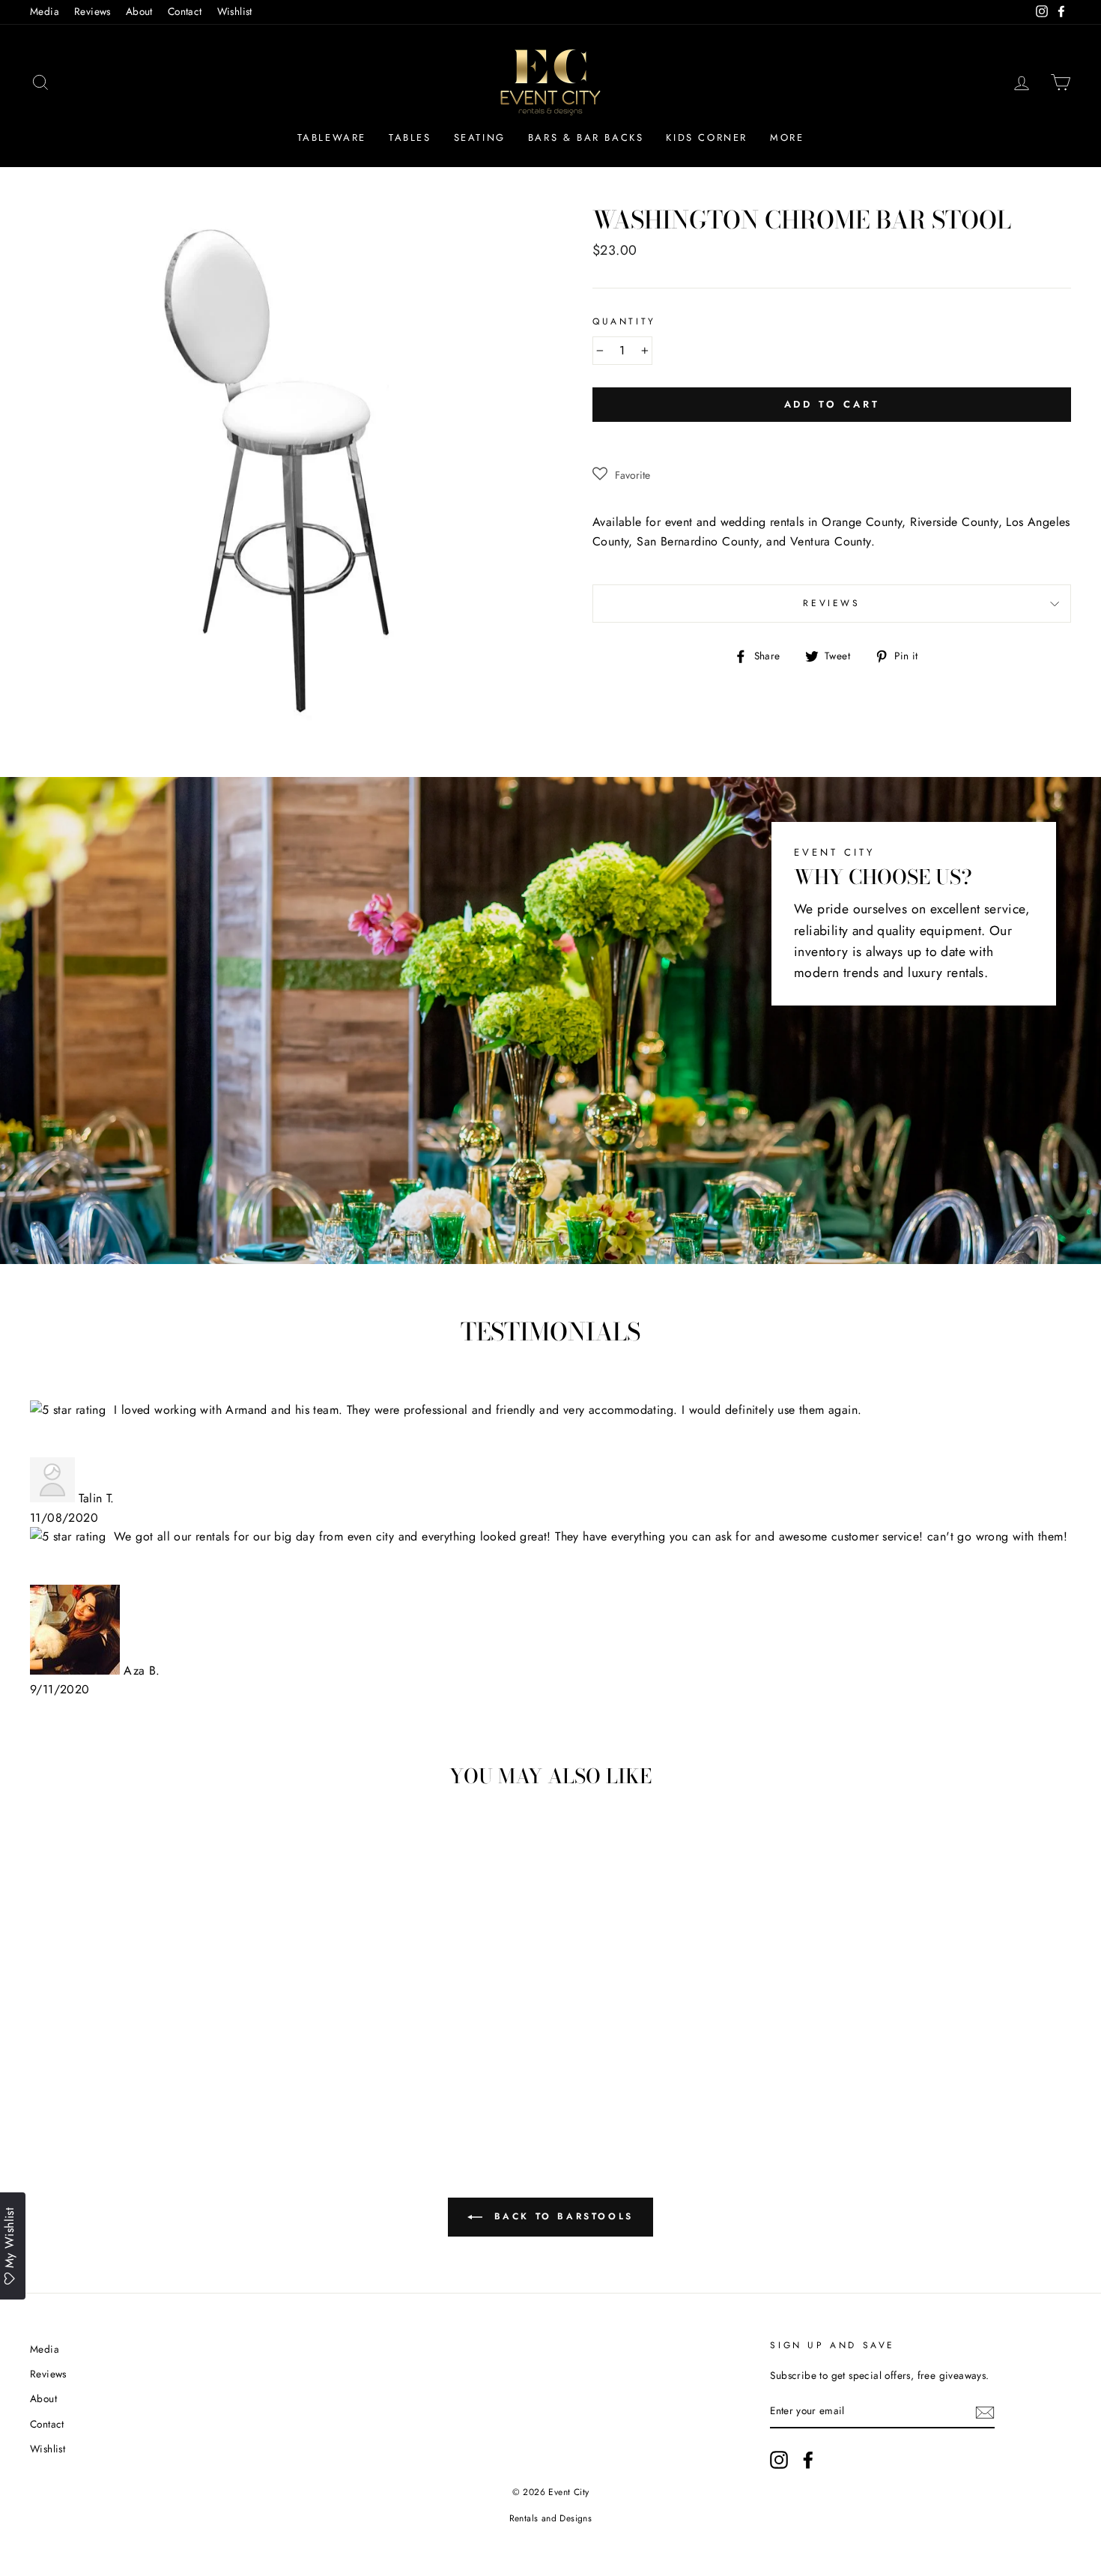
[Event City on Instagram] (779, 2460)
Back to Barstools (561, 2216)
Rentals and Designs (551, 2518)
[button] (621, 475)
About (139, 11)
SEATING (480, 137)
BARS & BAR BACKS (586, 137)
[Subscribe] (985, 2412)
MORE (787, 137)
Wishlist (235, 11)
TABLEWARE (332, 137)
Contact (185, 11)
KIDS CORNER (707, 137)
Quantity (624, 321)
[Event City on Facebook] (808, 2460)
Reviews (92, 11)
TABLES (410, 137)
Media (45, 11)
